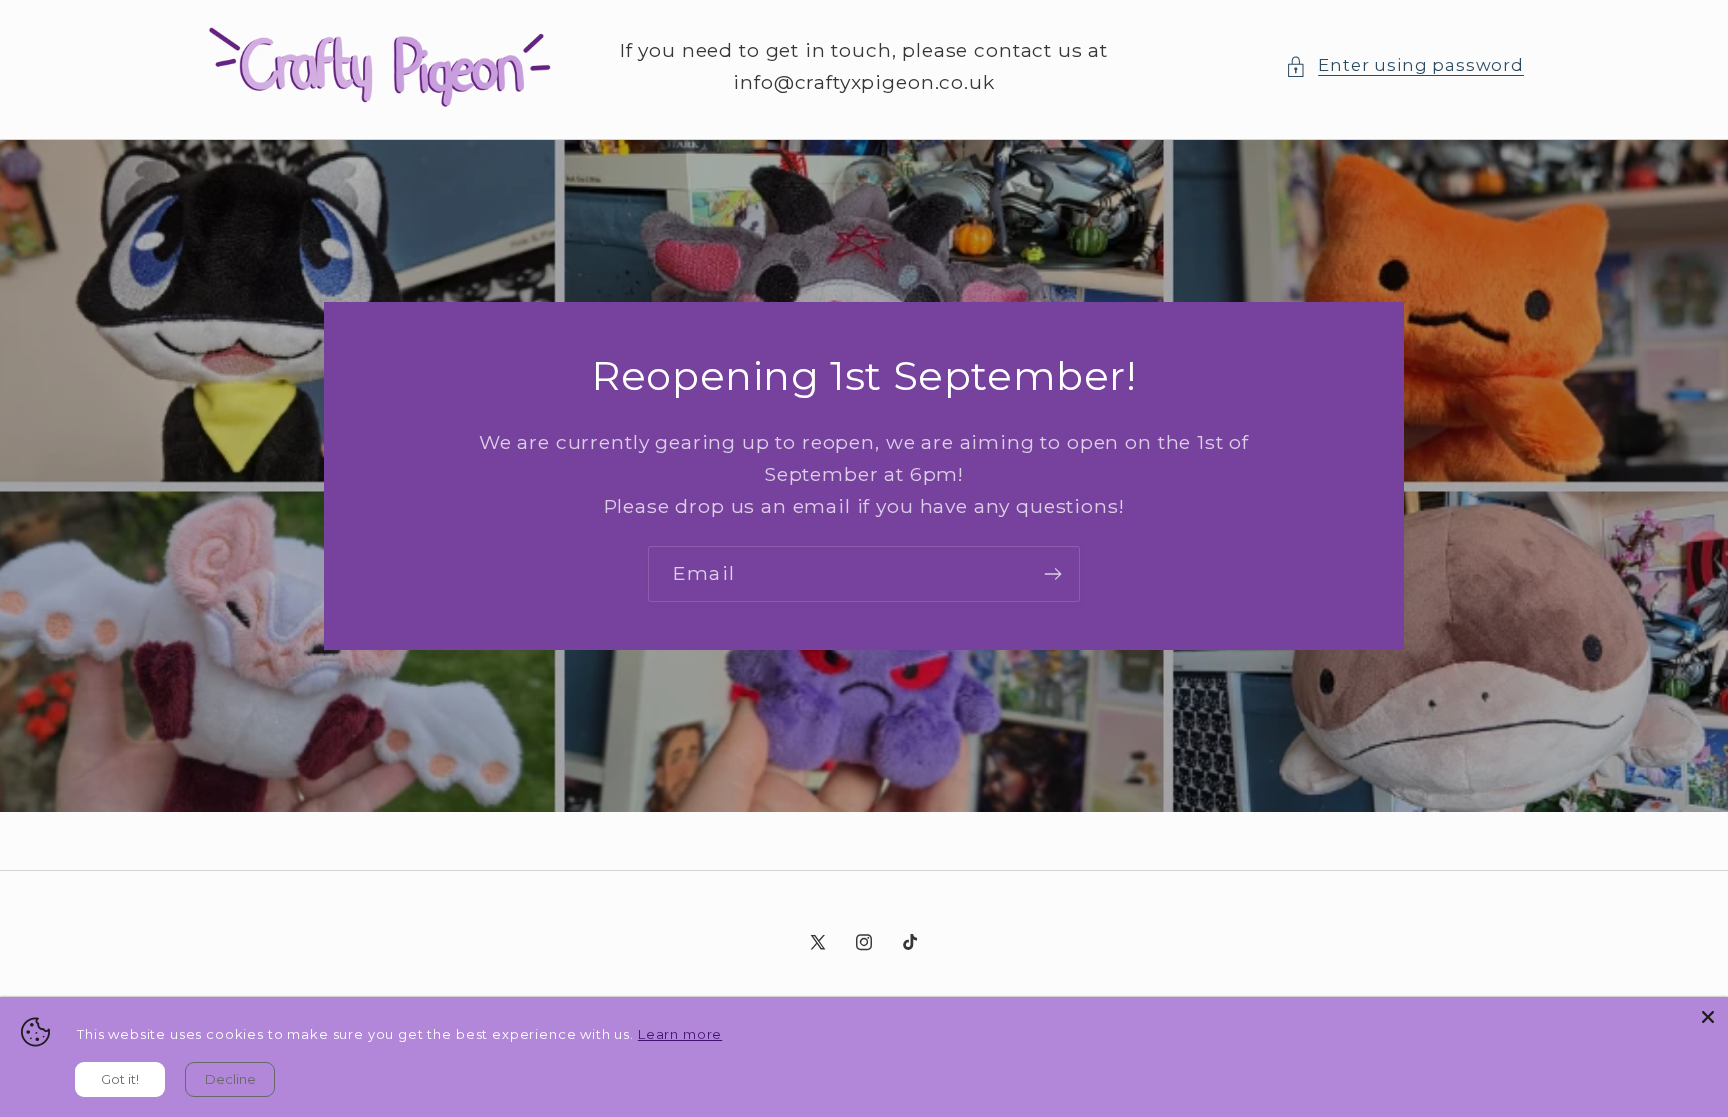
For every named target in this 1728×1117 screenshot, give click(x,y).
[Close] (1708, 1017)
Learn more (680, 1034)
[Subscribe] (1052, 574)
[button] (1404, 66)
